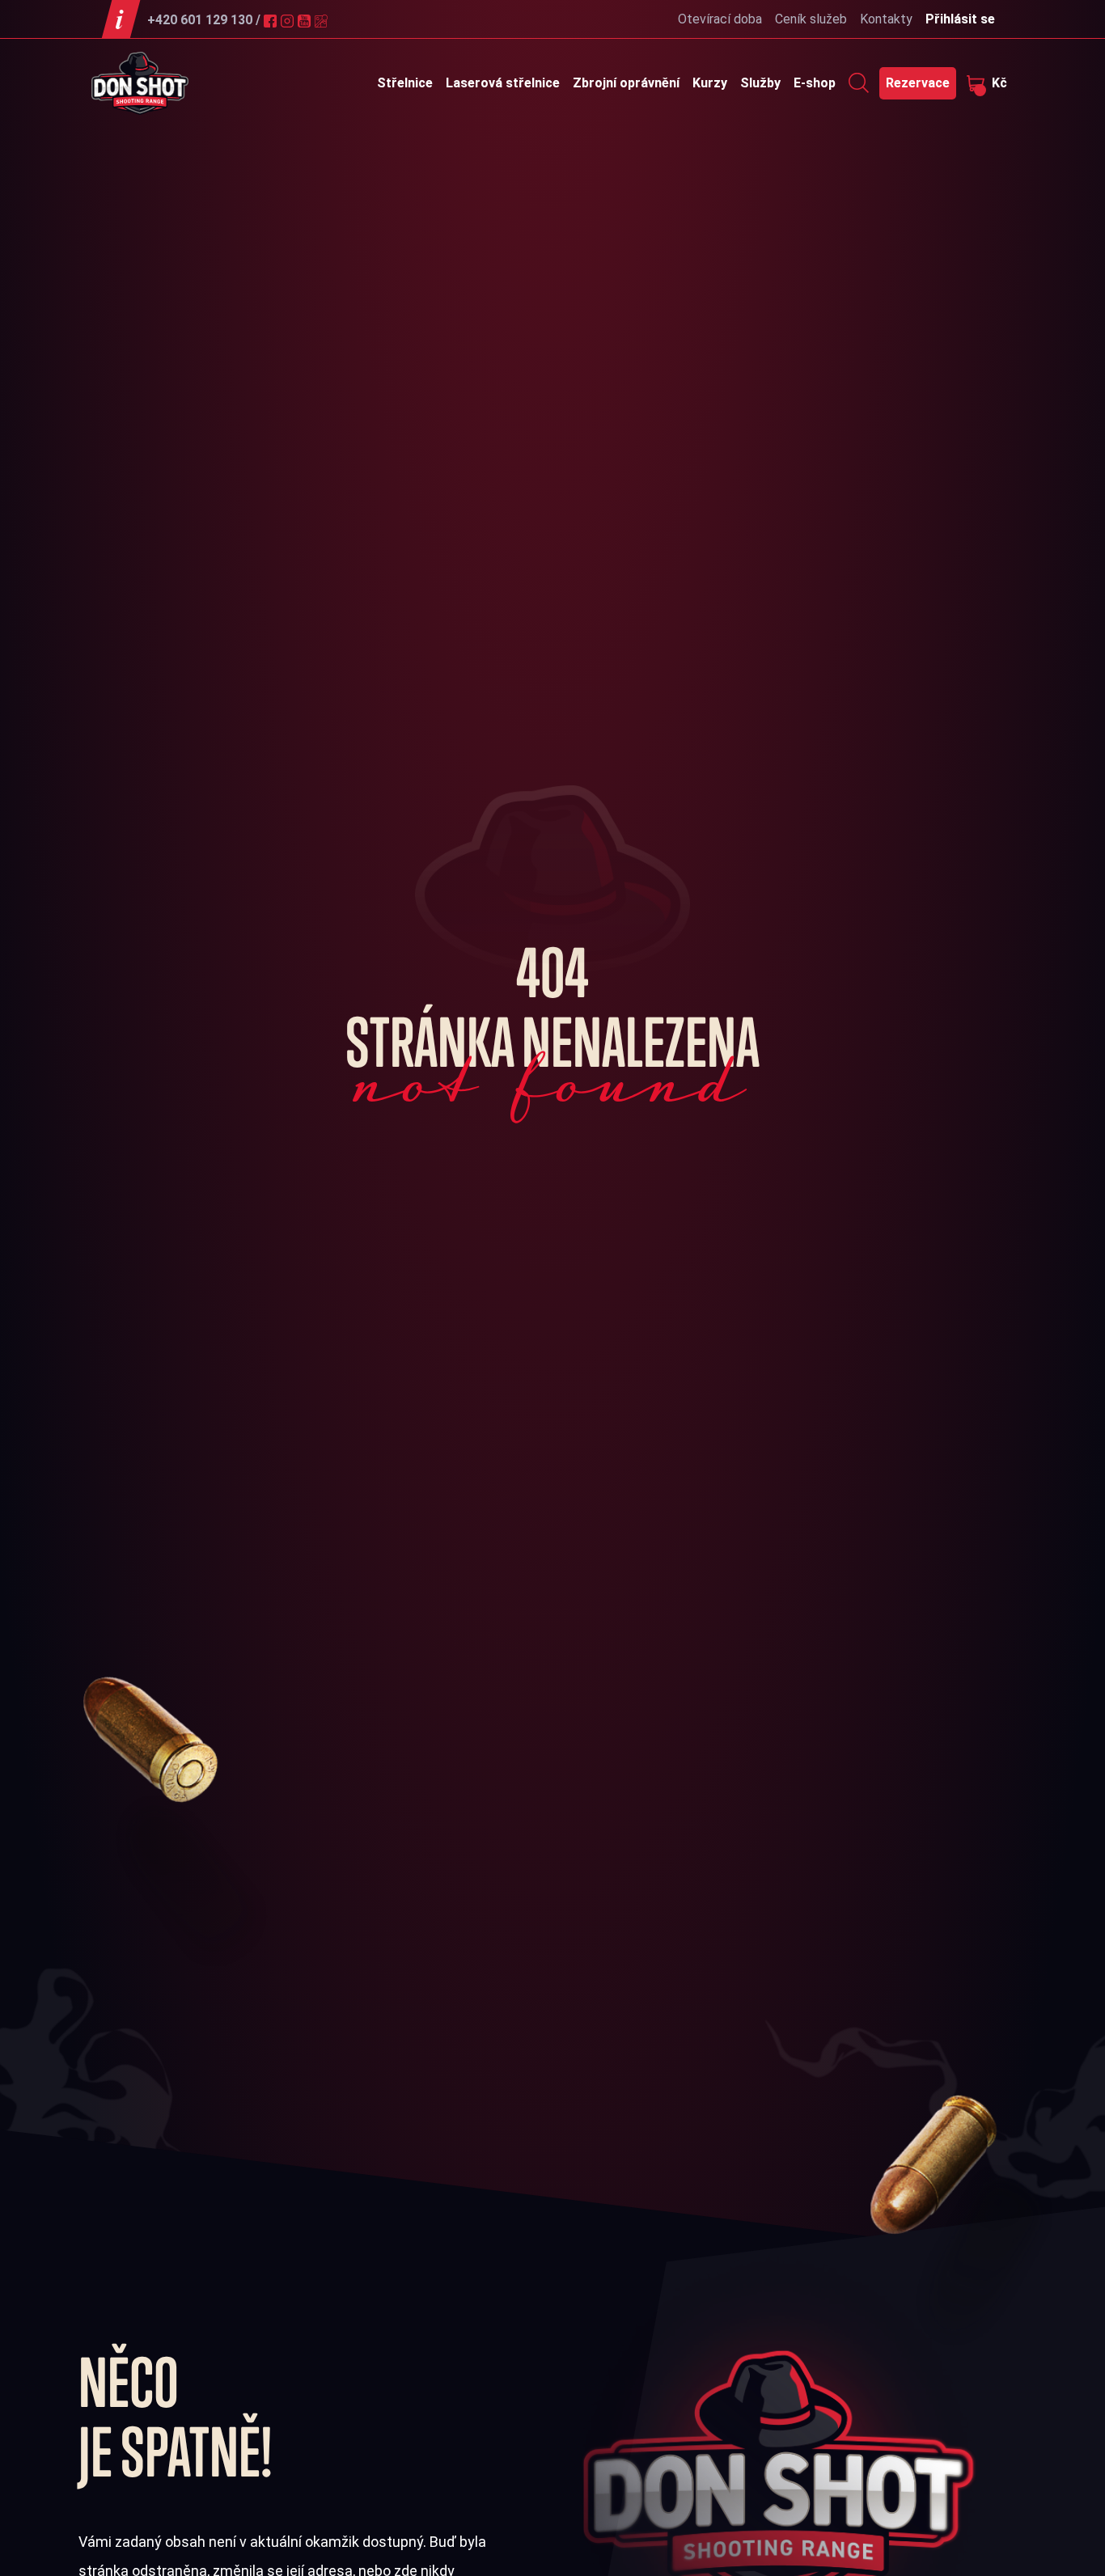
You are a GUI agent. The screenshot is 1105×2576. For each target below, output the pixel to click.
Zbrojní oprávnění (626, 83)
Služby (760, 83)
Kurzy (710, 83)
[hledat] (859, 82)
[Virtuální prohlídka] (323, 20)
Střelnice (405, 83)
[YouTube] (306, 20)
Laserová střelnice (503, 83)
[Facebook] (272, 20)
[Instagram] (289, 20)
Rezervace (918, 83)
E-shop (815, 83)
